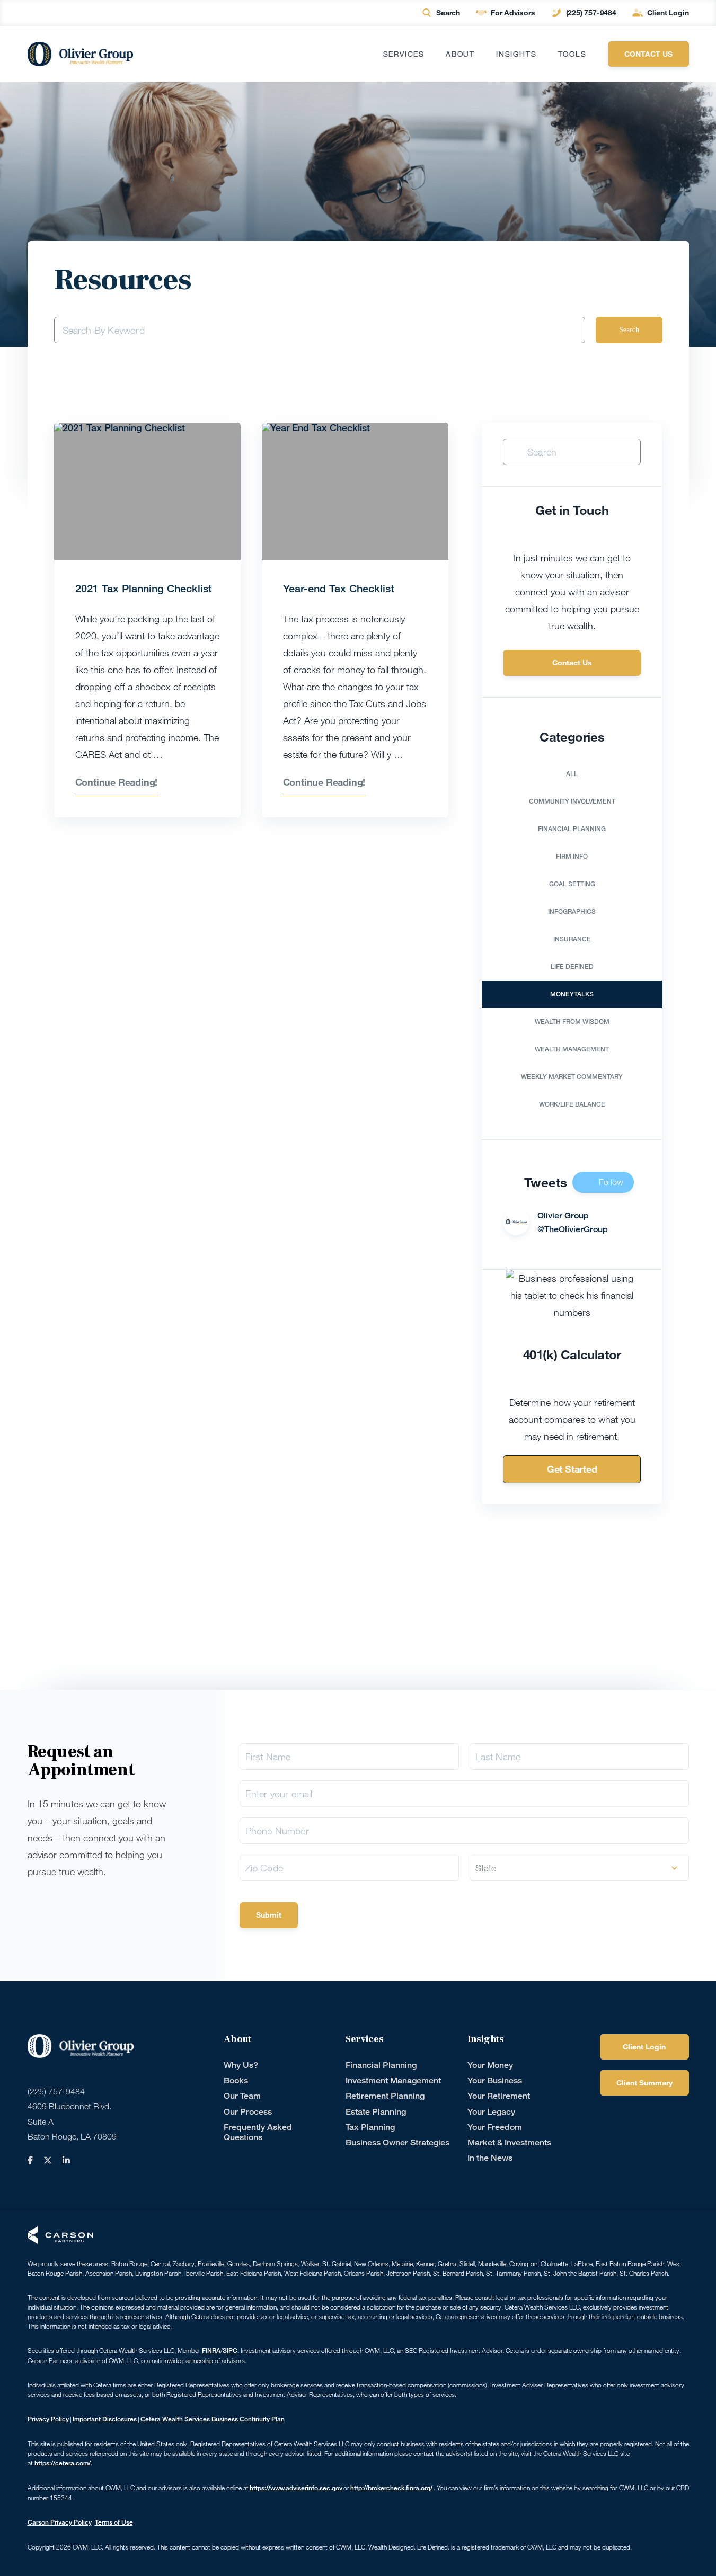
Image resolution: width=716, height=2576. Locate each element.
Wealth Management (572, 1049)
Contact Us (572, 662)
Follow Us (611, 1185)
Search (448, 12)
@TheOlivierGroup (573, 1229)
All (572, 774)
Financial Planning (572, 829)
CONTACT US (648, 54)
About (460, 54)
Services (404, 54)
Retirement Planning (385, 2096)
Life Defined (572, 966)
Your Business (495, 2080)
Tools (572, 54)
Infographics (572, 911)
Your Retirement (499, 2096)
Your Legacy (491, 2112)
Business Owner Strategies (397, 2142)
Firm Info (572, 856)
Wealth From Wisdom (572, 1022)
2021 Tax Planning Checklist (144, 588)
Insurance (572, 939)
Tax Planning (370, 2127)
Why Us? (241, 2065)
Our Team (242, 2096)
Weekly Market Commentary (572, 1077)
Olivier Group (563, 1215)
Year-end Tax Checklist (339, 588)
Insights (516, 54)
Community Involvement (572, 801)
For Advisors (513, 12)
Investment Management (393, 2080)
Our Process (248, 2112)
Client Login (668, 12)
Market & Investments (509, 2142)
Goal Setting (572, 884)
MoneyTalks (572, 994)
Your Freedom (495, 2127)
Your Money (490, 2065)
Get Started (572, 1469)
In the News (490, 2158)
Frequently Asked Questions (258, 2132)
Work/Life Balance (572, 1104)
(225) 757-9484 (591, 12)
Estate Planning (376, 2112)
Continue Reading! (117, 782)
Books (236, 2080)
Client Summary (644, 2083)
